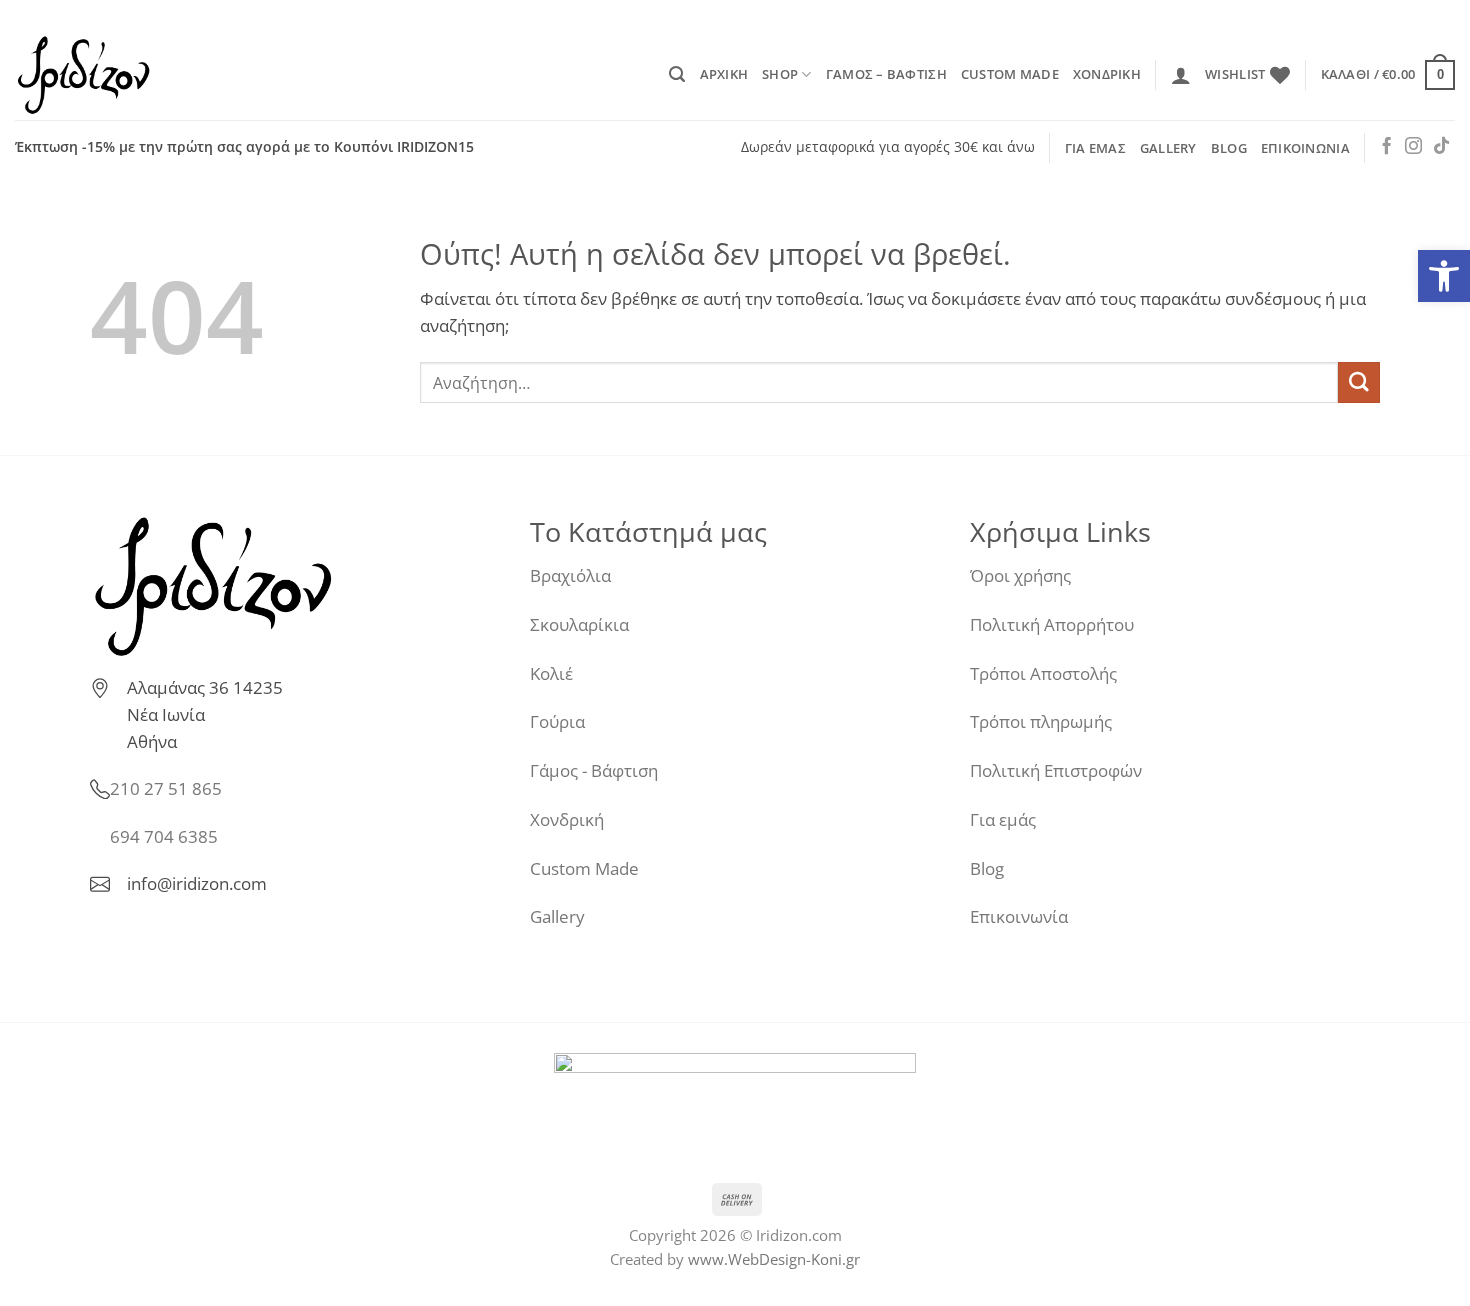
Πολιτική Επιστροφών (1056, 770)
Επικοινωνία (1019, 916)
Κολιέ (551, 673)
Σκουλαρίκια (579, 624)
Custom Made (584, 868)
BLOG (1229, 148)
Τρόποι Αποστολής (1043, 673)
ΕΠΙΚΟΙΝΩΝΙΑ (1305, 148)
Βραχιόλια (570, 575)
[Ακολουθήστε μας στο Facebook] (1386, 147)
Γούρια (557, 721)
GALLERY (1168, 148)
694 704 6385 (164, 836)
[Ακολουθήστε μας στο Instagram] (1413, 147)
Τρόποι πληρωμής (1041, 721)
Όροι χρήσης (1020, 575)
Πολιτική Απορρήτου (1052, 624)
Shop (780, 74)
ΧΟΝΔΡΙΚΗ (1107, 74)
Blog (987, 868)
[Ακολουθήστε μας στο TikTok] (1441, 147)
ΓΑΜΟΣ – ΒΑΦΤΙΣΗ (886, 74)
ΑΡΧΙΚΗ (724, 74)
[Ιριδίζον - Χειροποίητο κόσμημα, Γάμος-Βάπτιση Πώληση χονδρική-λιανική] (115, 75)
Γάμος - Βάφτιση (594, 770)
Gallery (557, 916)
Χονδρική (567, 819)
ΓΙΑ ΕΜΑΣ (1095, 148)
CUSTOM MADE (1010, 74)
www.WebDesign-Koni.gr (774, 1259)
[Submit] (1359, 382)
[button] (677, 74)
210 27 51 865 (166, 788)
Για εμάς (1003, 819)
